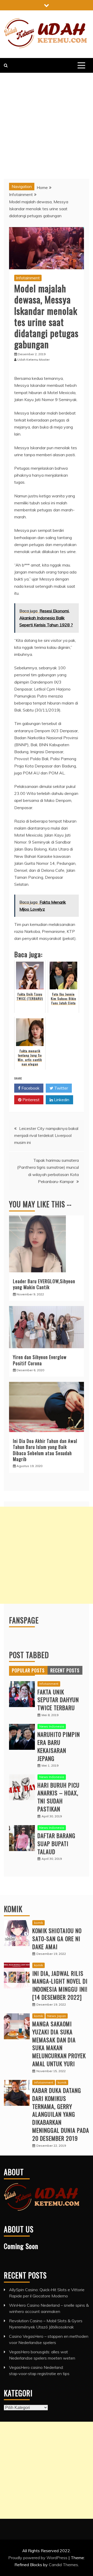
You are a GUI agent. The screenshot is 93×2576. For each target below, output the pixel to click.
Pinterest (30, 1100)
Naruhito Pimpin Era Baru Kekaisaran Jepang (59, 1746)
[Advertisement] (47, 122)
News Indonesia (52, 1726)
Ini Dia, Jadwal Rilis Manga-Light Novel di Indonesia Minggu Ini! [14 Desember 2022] (60, 1985)
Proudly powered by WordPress (38, 2558)
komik (38, 1923)
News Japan (57, 2016)
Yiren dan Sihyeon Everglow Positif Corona (40, 1360)
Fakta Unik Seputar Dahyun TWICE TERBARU (58, 1700)
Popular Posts (28, 1670)
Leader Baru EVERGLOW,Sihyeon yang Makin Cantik (44, 1284)
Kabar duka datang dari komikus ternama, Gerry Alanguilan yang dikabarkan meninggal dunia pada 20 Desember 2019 (61, 2114)
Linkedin (61, 1100)
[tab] (28, 1670)
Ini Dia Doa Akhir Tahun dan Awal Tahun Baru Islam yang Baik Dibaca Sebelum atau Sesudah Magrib (45, 1450)
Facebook (30, 1088)
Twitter (61, 1088)
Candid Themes (63, 2565)
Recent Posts (65, 1670)
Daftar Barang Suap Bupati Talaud (56, 1844)
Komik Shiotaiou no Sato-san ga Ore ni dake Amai (57, 1939)
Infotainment (28, 278)
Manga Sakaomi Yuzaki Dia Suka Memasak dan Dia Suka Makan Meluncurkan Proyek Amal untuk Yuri (59, 2044)
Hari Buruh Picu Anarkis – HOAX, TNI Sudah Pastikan (59, 1797)
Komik (13, 1909)
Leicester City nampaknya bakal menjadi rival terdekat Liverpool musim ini (46, 1135)
